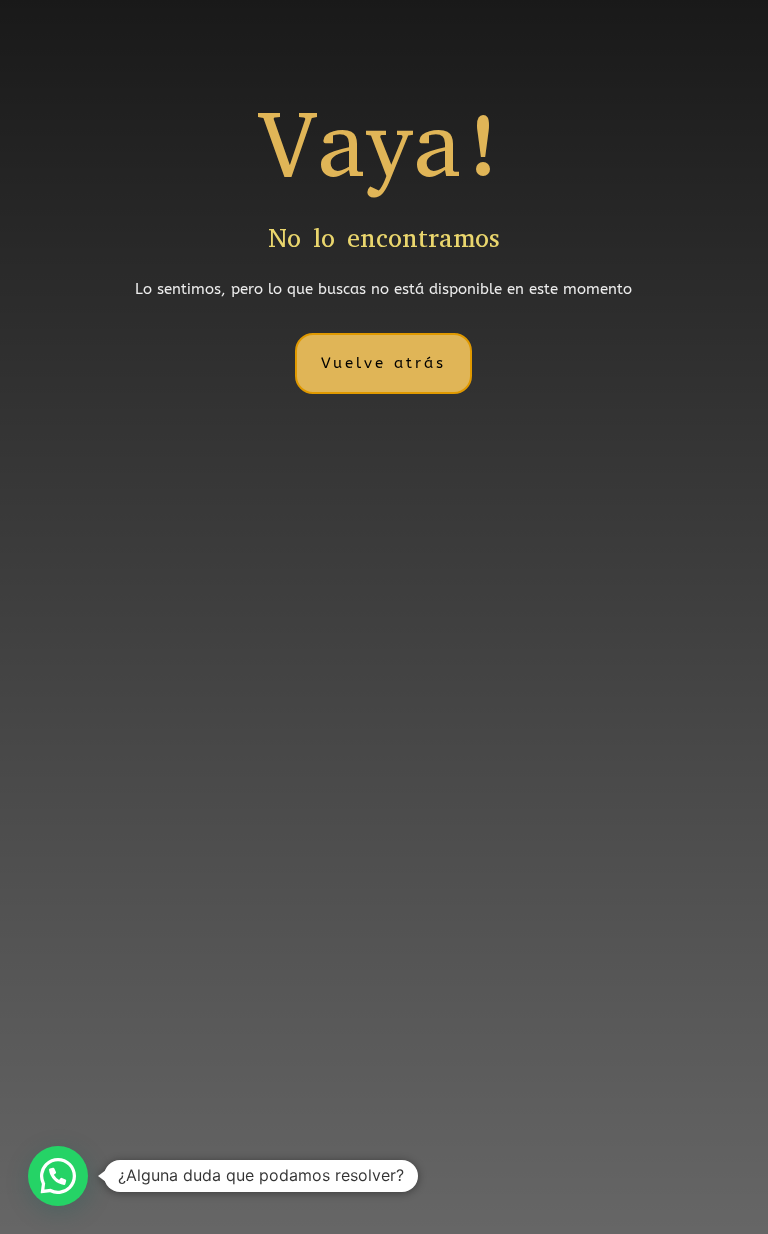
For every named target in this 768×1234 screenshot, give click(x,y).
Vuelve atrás (383, 363)
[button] (58, 1176)
